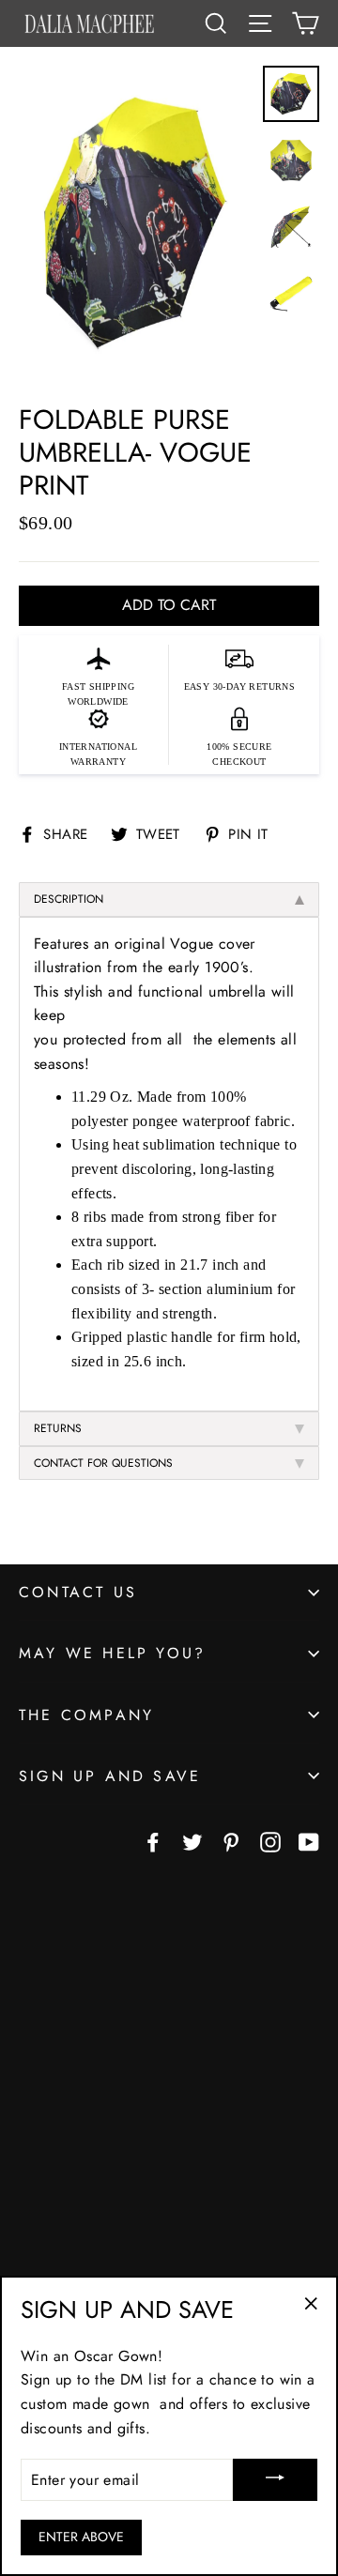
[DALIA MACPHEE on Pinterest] (231, 1841)
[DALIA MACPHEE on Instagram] (270, 1841)
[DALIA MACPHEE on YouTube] (309, 1841)
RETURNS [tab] (58, 1428)
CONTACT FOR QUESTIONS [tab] (103, 1463)
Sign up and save (110, 1776)
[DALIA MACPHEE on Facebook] (153, 1841)
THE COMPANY (86, 1715)
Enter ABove (81, 2537)
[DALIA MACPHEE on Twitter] (192, 1841)
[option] (136, 225)
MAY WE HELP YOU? (112, 1653)
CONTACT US (78, 1592)
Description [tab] (69, 899)
